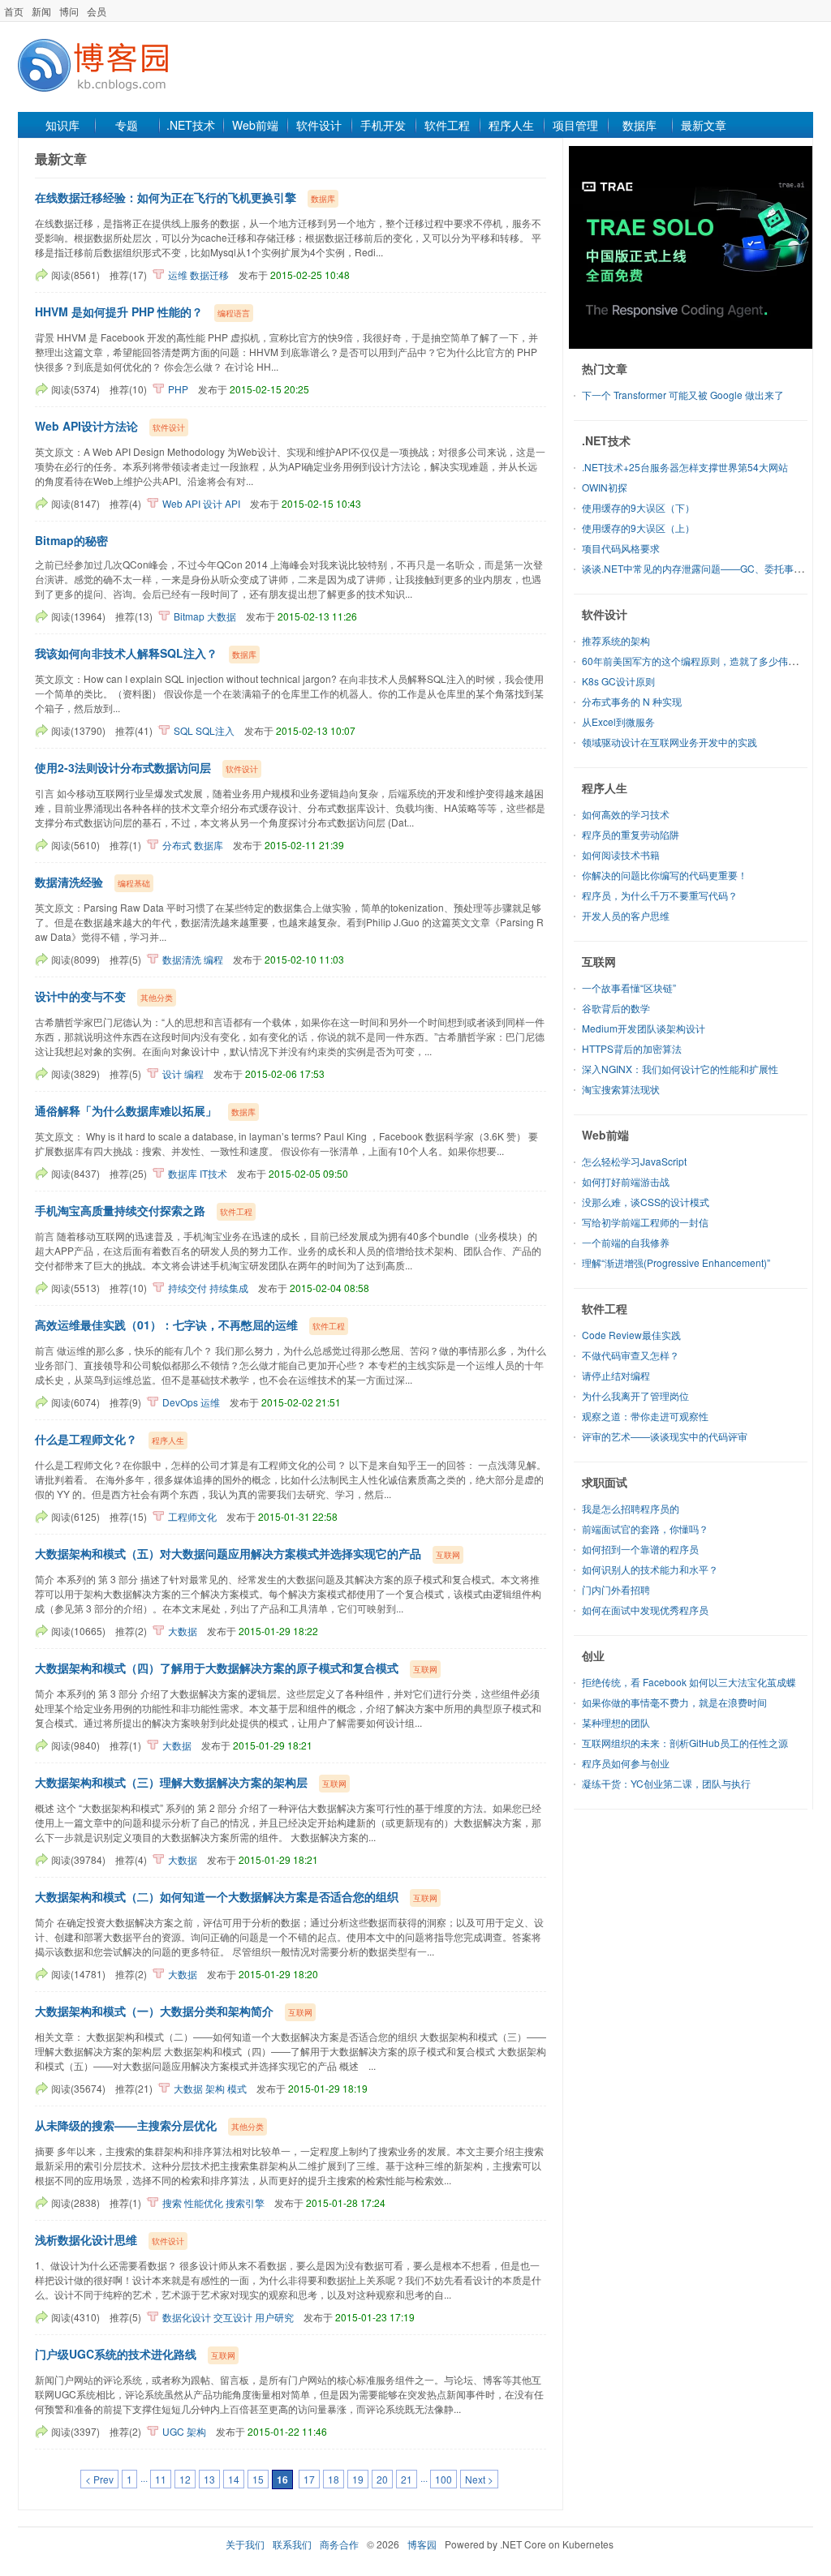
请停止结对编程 (616, 1375)
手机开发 (383, 125)
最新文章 (704, 125)
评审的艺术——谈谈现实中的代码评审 (665, 1436)
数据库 (639, 125)
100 (443, 2479)
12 (185, 2479)
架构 (215, 2088)
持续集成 (229, 1288)
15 (258, 2479)
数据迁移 (209, 275)
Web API (181, 503)
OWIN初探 (605, 487)
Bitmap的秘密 (71, 540)
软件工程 (447, 125)
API (233, 503)
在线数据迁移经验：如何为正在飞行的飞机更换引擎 (166, 197)
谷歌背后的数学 (616, 1008)
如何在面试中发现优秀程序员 (645, 1610)
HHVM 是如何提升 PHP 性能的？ (119, 311)
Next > (479, 2479)
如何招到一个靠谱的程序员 (640, 1549)
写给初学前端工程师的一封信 (645, 1222)
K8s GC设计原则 (618, 681)
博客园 (422, 2544)
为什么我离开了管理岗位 (635, 1395)
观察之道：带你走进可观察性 (645, 1416)
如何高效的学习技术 (626, 814)
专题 (127, 125)
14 (234, 2479)
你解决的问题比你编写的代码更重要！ (665, 875)
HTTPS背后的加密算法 (632, 1048)
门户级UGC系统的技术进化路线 (116, 2354)
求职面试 (605, 1482)
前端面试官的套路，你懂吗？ (645, 1528)
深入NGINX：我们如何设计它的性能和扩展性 (680, 1069)
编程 (213, 959)
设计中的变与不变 (80, 996)
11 (161, 2479)
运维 (178, 275)
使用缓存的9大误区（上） (638, 528)
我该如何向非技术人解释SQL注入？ (126, 653)
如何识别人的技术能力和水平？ (650, 1569)
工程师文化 (192, 1516)
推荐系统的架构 (616, 640)
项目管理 (575, 125)
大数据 (222, 616)
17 (309, 2479)
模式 (237, 2088)
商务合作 (339, 2544)
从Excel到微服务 (618, 721)
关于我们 (245, 2544)
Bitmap (189, 616)
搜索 (172, 2202)
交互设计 (233, 2317)
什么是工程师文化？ (86, 1439)
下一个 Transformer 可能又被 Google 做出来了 (683, 395)
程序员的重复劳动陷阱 (631, 834)
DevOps (180, 1402)
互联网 (599, 961)
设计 (213, 503)
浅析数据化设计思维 (86, 2239)
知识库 (62, 125)
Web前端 (255, 125)
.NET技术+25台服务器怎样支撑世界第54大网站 (685, 467)
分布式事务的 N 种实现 (632, 701)
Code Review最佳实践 (631, 1335)
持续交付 (187, 1288)
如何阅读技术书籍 (621, 854)
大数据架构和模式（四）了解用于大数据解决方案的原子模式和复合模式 (217, 1668)
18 (334, 2479)
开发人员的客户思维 (626, 915)
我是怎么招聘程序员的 (631, 1508)
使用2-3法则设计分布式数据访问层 (123, 767)
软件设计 (319, 125)
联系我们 (292, 2544)
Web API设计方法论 (86, 426)
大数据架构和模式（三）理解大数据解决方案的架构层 (171, 1782)
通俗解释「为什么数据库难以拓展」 (126, 1110)
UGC (173, 2431)
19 (358, 2479)
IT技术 (213, 1173)
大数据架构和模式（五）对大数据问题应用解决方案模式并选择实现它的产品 (228, 1553)
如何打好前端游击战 (626, 1181)
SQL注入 (215, 730)
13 (209, 2479)
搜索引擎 (245, 2202)
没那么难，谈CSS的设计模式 (646, 1202)
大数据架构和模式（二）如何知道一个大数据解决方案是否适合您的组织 (217, 1896)
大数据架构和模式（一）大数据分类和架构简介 (154, 2011)
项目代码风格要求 (621, 548)
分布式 (177, 845)
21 (407, 2479)
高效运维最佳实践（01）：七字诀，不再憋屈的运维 (166, 1324)
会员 (97, 11)
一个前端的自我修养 (626, 1242)
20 (382, 2479)
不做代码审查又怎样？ (631, 1355)
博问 (69, 11)
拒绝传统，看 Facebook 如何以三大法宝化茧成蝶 (689, 1682)
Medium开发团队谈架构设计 (644, 1028)
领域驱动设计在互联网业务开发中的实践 (670, 742)
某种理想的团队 (616, 1722)
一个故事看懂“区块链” (629, 987)
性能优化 (204, 2202)
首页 (14, 11)
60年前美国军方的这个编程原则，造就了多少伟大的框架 (704, 661)
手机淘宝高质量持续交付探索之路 (120, 1210)
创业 (593, 1655)
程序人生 (511, 125)
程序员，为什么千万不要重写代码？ (660, 895)
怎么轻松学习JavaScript (634, 1161)
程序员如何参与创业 (626, 1763)
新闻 (41, 11)
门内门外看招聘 (616, 1589)
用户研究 (274, 2317)
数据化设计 (187, 2317)
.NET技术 (191, 125)
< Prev (99, 2479)
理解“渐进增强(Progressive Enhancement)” (676, 1262)
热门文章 (605, 368)
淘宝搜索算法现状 (621, 1089)
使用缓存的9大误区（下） (638, 507)
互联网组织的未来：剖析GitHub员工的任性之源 (685, 1743)
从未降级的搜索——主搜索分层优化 (126, 2125)
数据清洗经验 (69, 882)
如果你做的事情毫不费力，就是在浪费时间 (674, 1702)
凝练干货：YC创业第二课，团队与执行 (666, 1783)
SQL (183, 730)
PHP (178, 389)
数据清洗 (182, 959)
